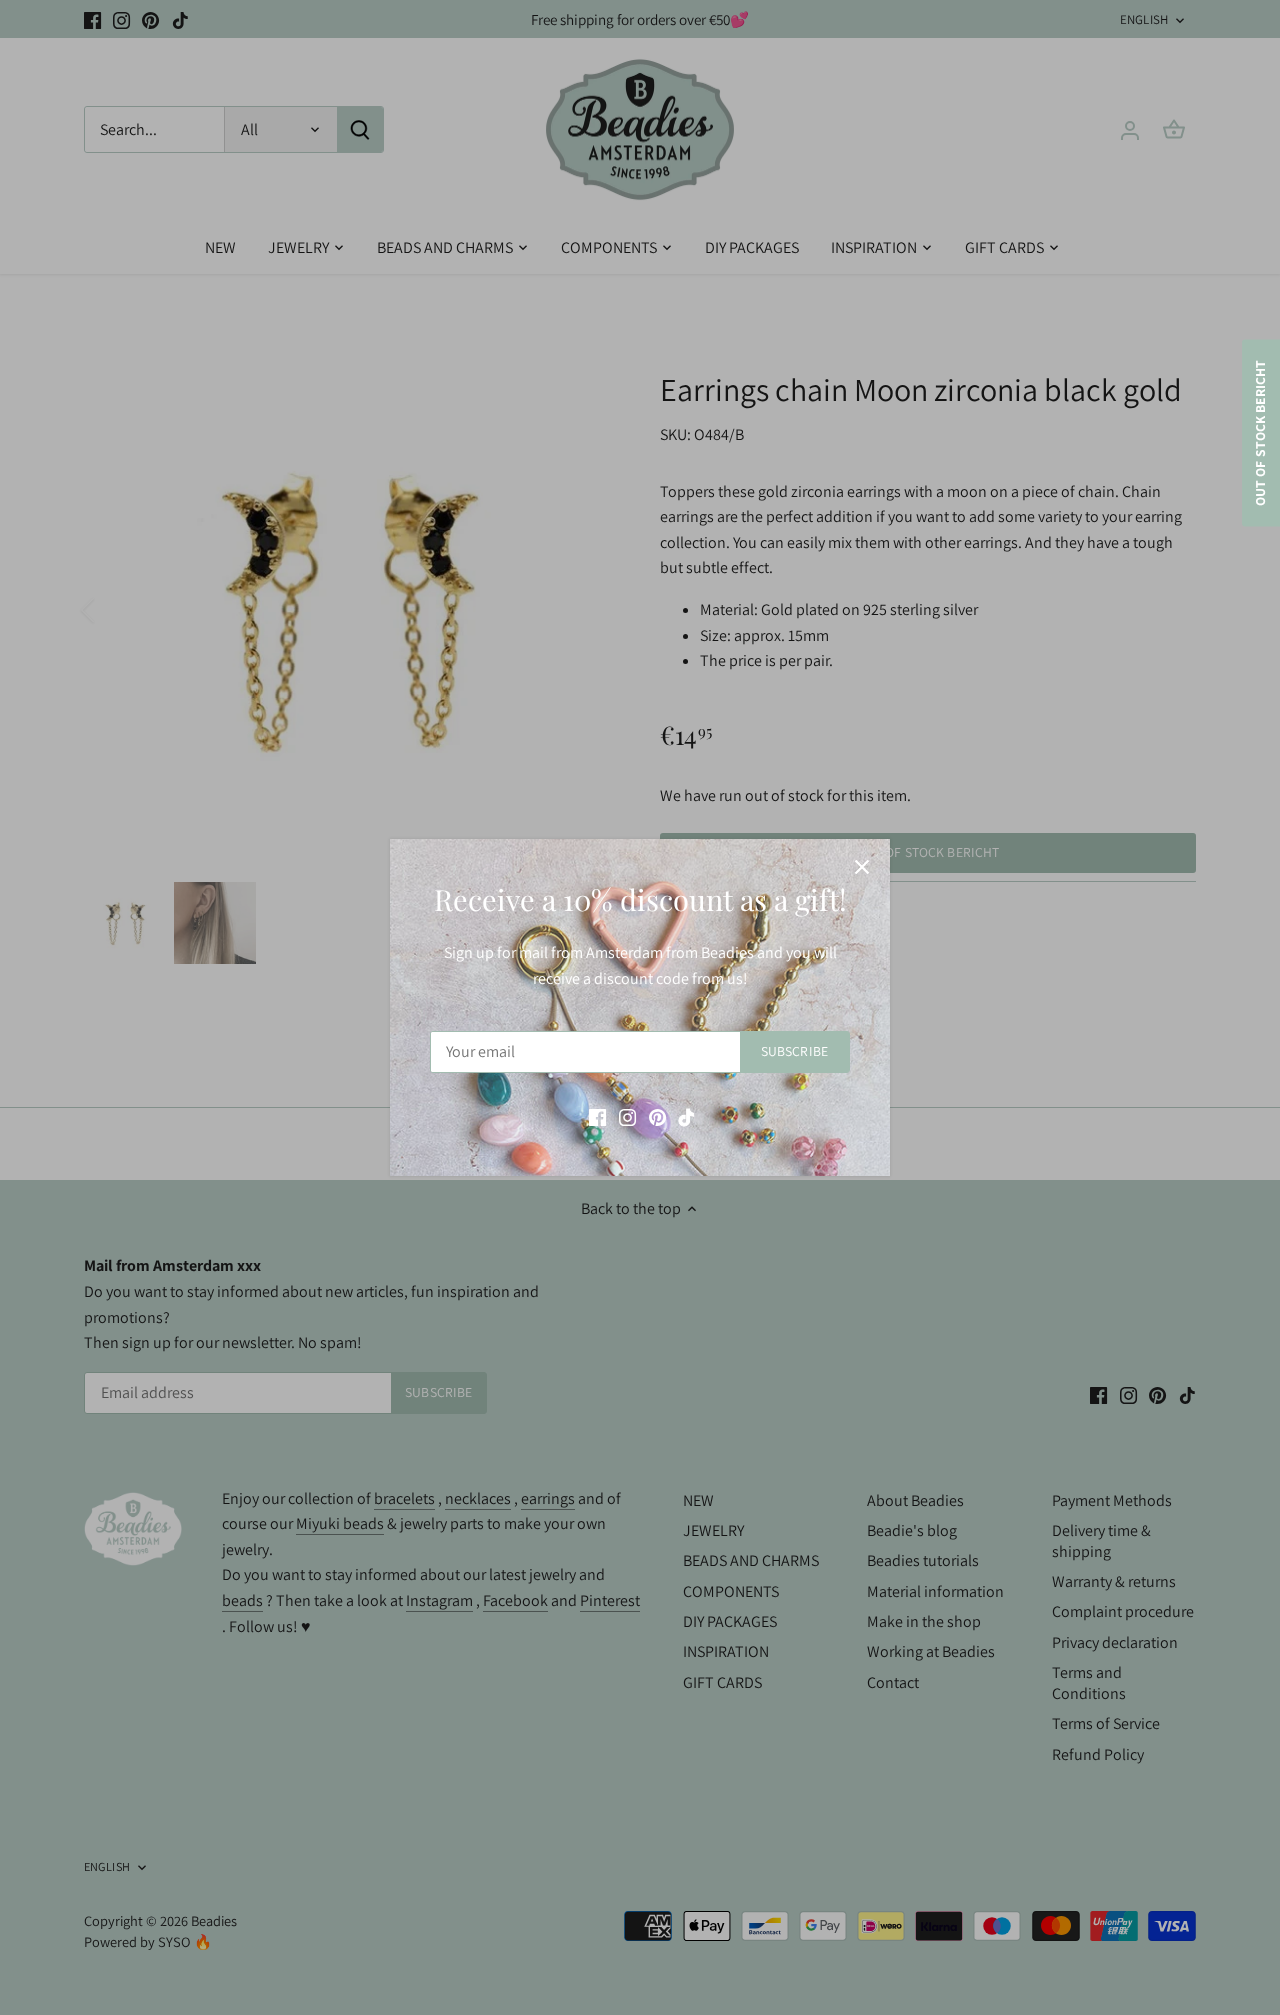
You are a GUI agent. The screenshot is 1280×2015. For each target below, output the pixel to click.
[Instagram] (627, 1116)
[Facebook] (597, 1116)
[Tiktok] (686, 1116)
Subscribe (794, 1051)
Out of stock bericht (1260, 433)
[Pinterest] (657, 1116)
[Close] (862, 867)
